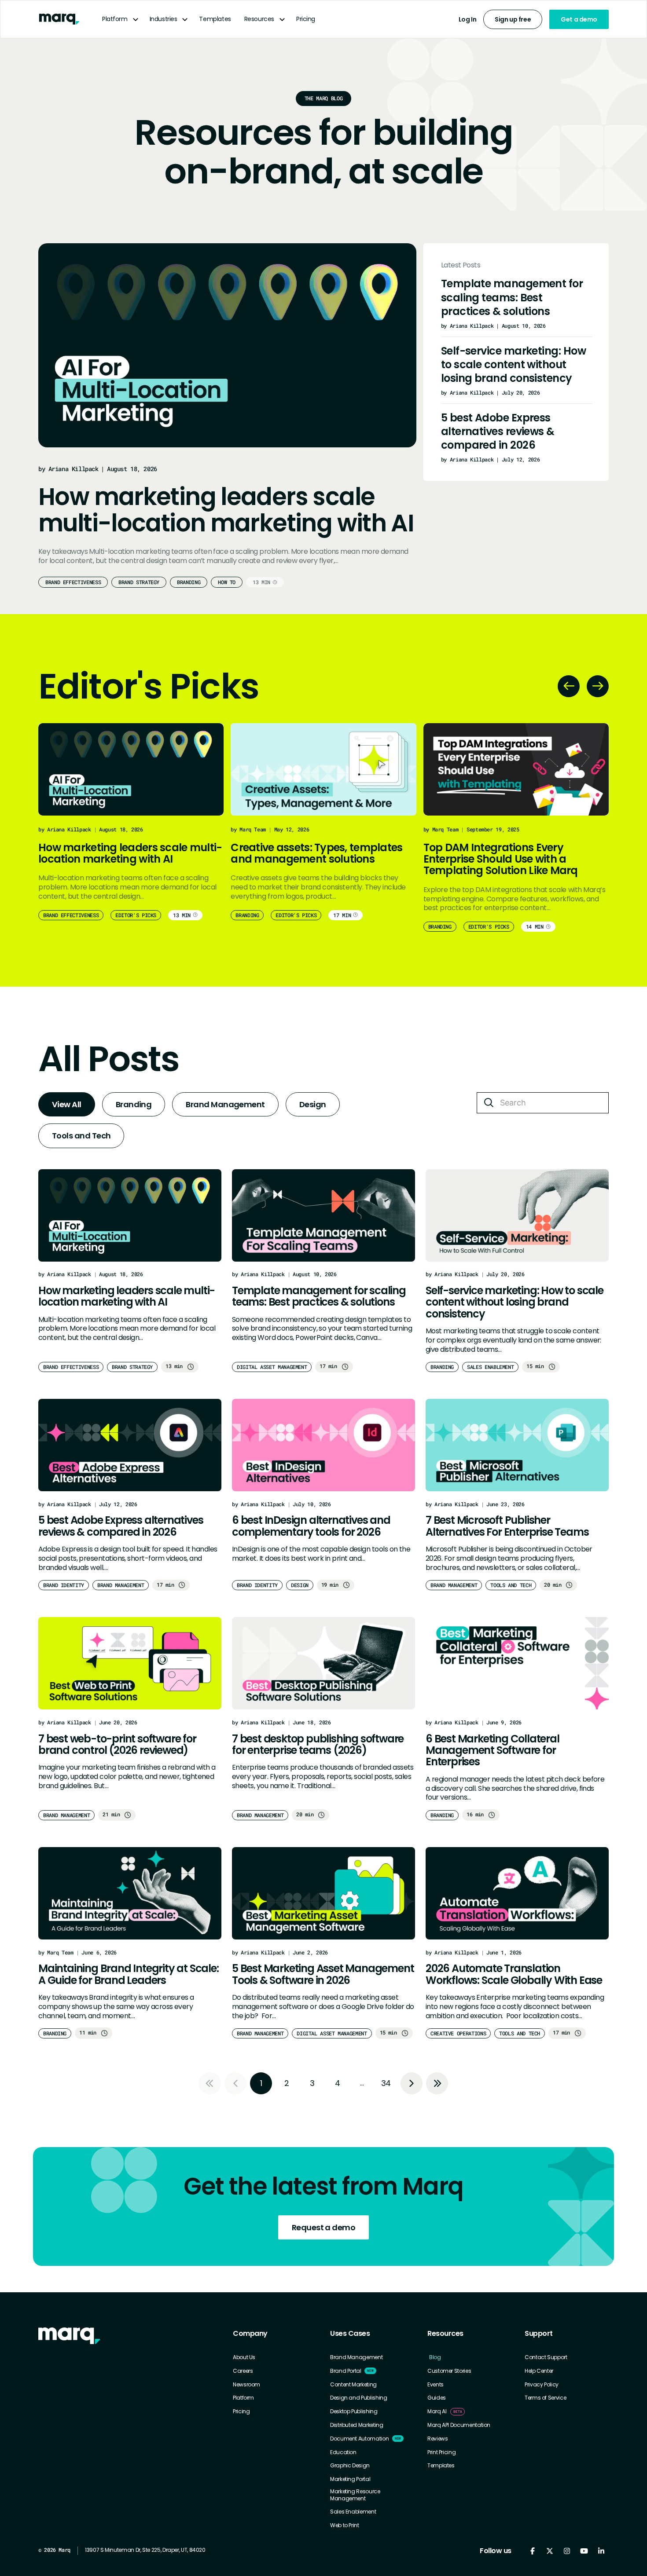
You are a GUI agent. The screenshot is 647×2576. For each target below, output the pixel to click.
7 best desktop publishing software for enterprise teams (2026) (318, 1745)
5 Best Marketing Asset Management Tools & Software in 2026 (323, 1974)
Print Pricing (441, 2452)
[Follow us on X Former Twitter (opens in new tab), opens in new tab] (550, 2551)
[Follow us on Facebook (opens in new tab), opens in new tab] (532, 2551)
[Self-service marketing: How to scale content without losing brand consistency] (517, 1215)
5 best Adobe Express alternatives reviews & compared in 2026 (498, 431)
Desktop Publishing (354, 2411)
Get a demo (579, 19)
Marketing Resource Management (355, 2495)
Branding (189, 582)
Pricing (306, 19)
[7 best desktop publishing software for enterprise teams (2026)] (323, 1663)
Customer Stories (449, 2371)
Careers (243, 2371)
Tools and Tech (81, 1136)
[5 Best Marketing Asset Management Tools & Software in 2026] (323, 1893)
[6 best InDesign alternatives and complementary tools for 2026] (323, 1445)
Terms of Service (545, 2398)
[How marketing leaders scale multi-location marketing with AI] (227, 345)
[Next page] (412, 2083)
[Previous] (569, 686)
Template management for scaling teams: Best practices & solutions (512, 297)
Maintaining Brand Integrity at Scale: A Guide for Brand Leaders (129, 1974)
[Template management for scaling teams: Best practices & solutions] (323, 1215)
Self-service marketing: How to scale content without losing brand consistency (513, 364)
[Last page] (437, 2083)
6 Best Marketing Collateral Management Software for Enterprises (493, 1751)
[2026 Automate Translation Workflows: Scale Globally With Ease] (517, 1893)
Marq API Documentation (459, 2425)
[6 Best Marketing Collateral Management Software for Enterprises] (517, 1663)
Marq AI (437, 2411)
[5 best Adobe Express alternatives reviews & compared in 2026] (130, 1445)
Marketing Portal (350, 2479)
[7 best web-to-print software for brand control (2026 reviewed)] (130, 1663)
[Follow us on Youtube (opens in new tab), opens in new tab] (584, 2551)
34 (386, 2083)
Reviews (437, 2439)
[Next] (598, 686)
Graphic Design (350, 2466)
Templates (215, 19)
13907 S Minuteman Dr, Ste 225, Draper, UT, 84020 (145, 2550)
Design (313, 1104)
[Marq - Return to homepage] (69, 2336)
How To (227, 582)
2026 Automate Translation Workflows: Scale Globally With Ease (514, 1974)
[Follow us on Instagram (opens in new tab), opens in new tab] (567, 2551)
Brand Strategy (139, 582)
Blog (435, 2357)
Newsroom (246, 2385)
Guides (437, 2398)
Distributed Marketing (357, 2425)
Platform (115, 19)
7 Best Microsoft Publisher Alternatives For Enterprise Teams (507, 1526)
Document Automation (359, 2439)
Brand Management (225, 1104)
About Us (244, 2357)
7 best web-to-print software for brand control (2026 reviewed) (117, 1745)
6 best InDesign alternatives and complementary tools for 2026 (311, 1526)
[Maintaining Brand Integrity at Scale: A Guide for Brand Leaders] (130, 1893)
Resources (259, 19)
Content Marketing (353, 2385)
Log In (467, 19)
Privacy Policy (542, 2385)
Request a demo (323, 2227)
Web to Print (345, 2525)
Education (343, 2452)
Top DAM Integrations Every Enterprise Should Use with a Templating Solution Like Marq (501, 859)
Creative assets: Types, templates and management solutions (316, 853)
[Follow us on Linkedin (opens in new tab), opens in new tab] (601, 2551)
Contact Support (546, 2357)
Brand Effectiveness (73, 582)
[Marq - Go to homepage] (59, 19)
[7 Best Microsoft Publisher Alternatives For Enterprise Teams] (517, 1445)
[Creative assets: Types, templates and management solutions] (323, 769)
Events (436, 2385)
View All (67, 1104)
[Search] (489, 1103)
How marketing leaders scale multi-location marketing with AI (226, 510)
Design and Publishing (358, 2398)
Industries (164, 19)
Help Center (539, 2371)
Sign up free (513, 19)
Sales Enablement (353, 2512)
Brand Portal (346, 2371)
